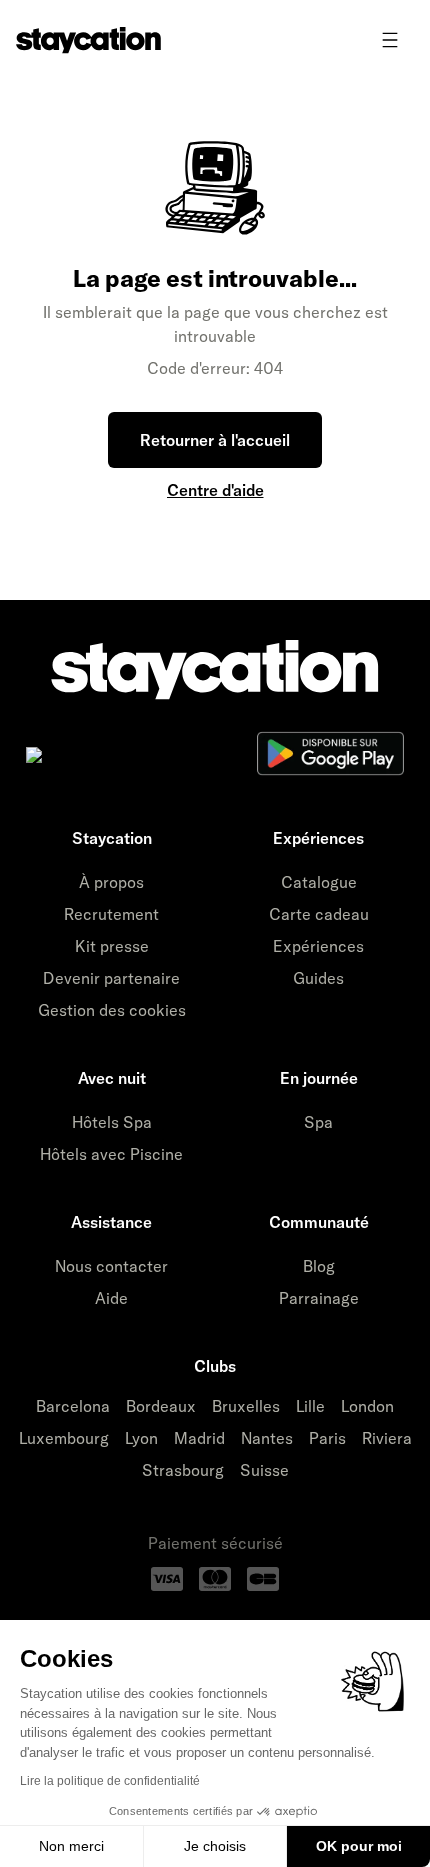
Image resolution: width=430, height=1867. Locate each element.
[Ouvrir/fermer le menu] (390, 40)
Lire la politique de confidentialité (110, 1781)
